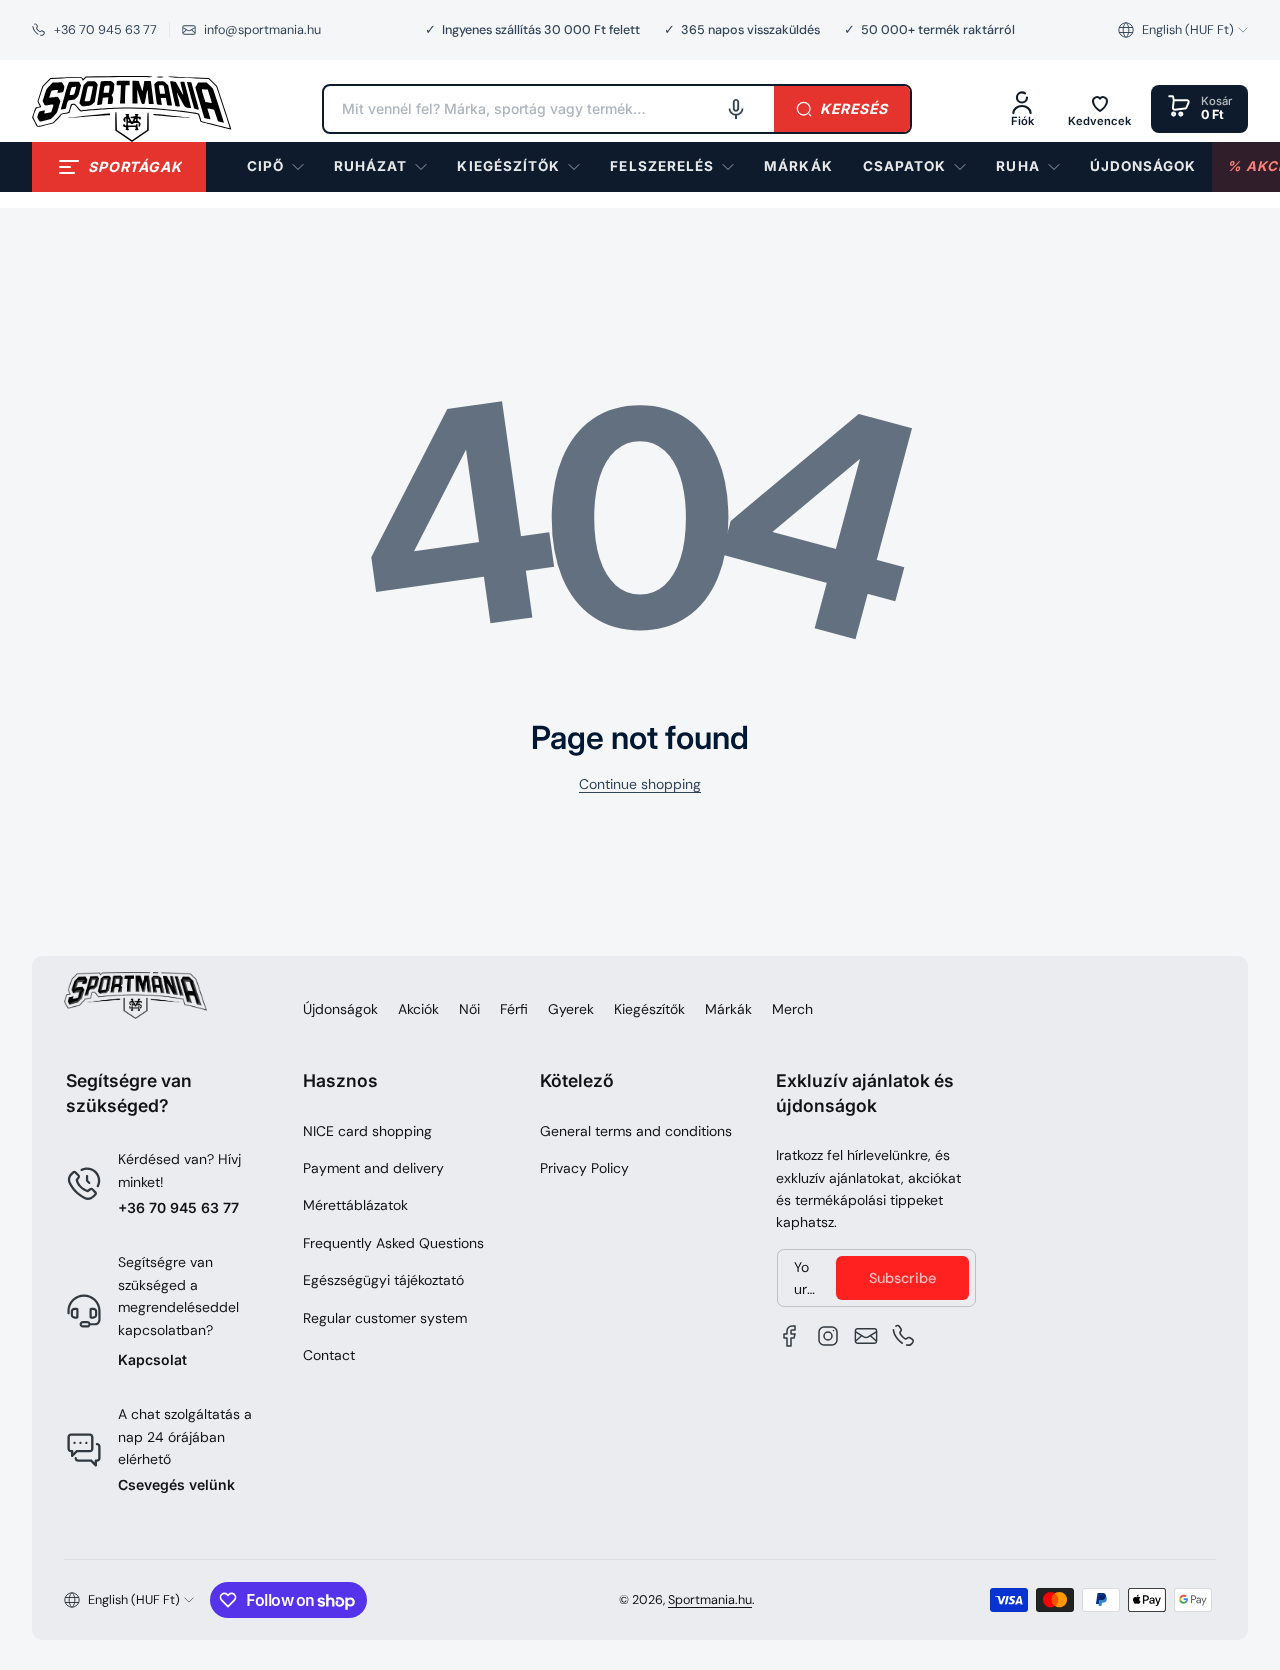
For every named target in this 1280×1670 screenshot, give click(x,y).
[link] (798, 167)
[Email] (866, 1336)
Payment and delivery (373, 1168)
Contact (329, 1355)
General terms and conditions (636, 1131)
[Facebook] (790, 1336)
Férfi (514, 1009)
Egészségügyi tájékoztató (383, 1280)
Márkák (728, 1009)
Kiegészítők (649, 1009)
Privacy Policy (584, 1168)
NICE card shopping (367, 1131)
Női (469, 1009)
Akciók (418, 1009)
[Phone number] (904, 1336)
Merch (792, 1009)
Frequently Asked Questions (393, 1243)
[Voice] (736, 109)
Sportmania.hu (710, 1600)
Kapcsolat (152, 1359)
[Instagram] (828, 1336)
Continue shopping (640, 784)
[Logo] (132, 109)
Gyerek (571, 1009)
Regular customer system (385, 1318)
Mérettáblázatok (355, 1205)
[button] (1183, 30)
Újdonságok (340, 1009)
